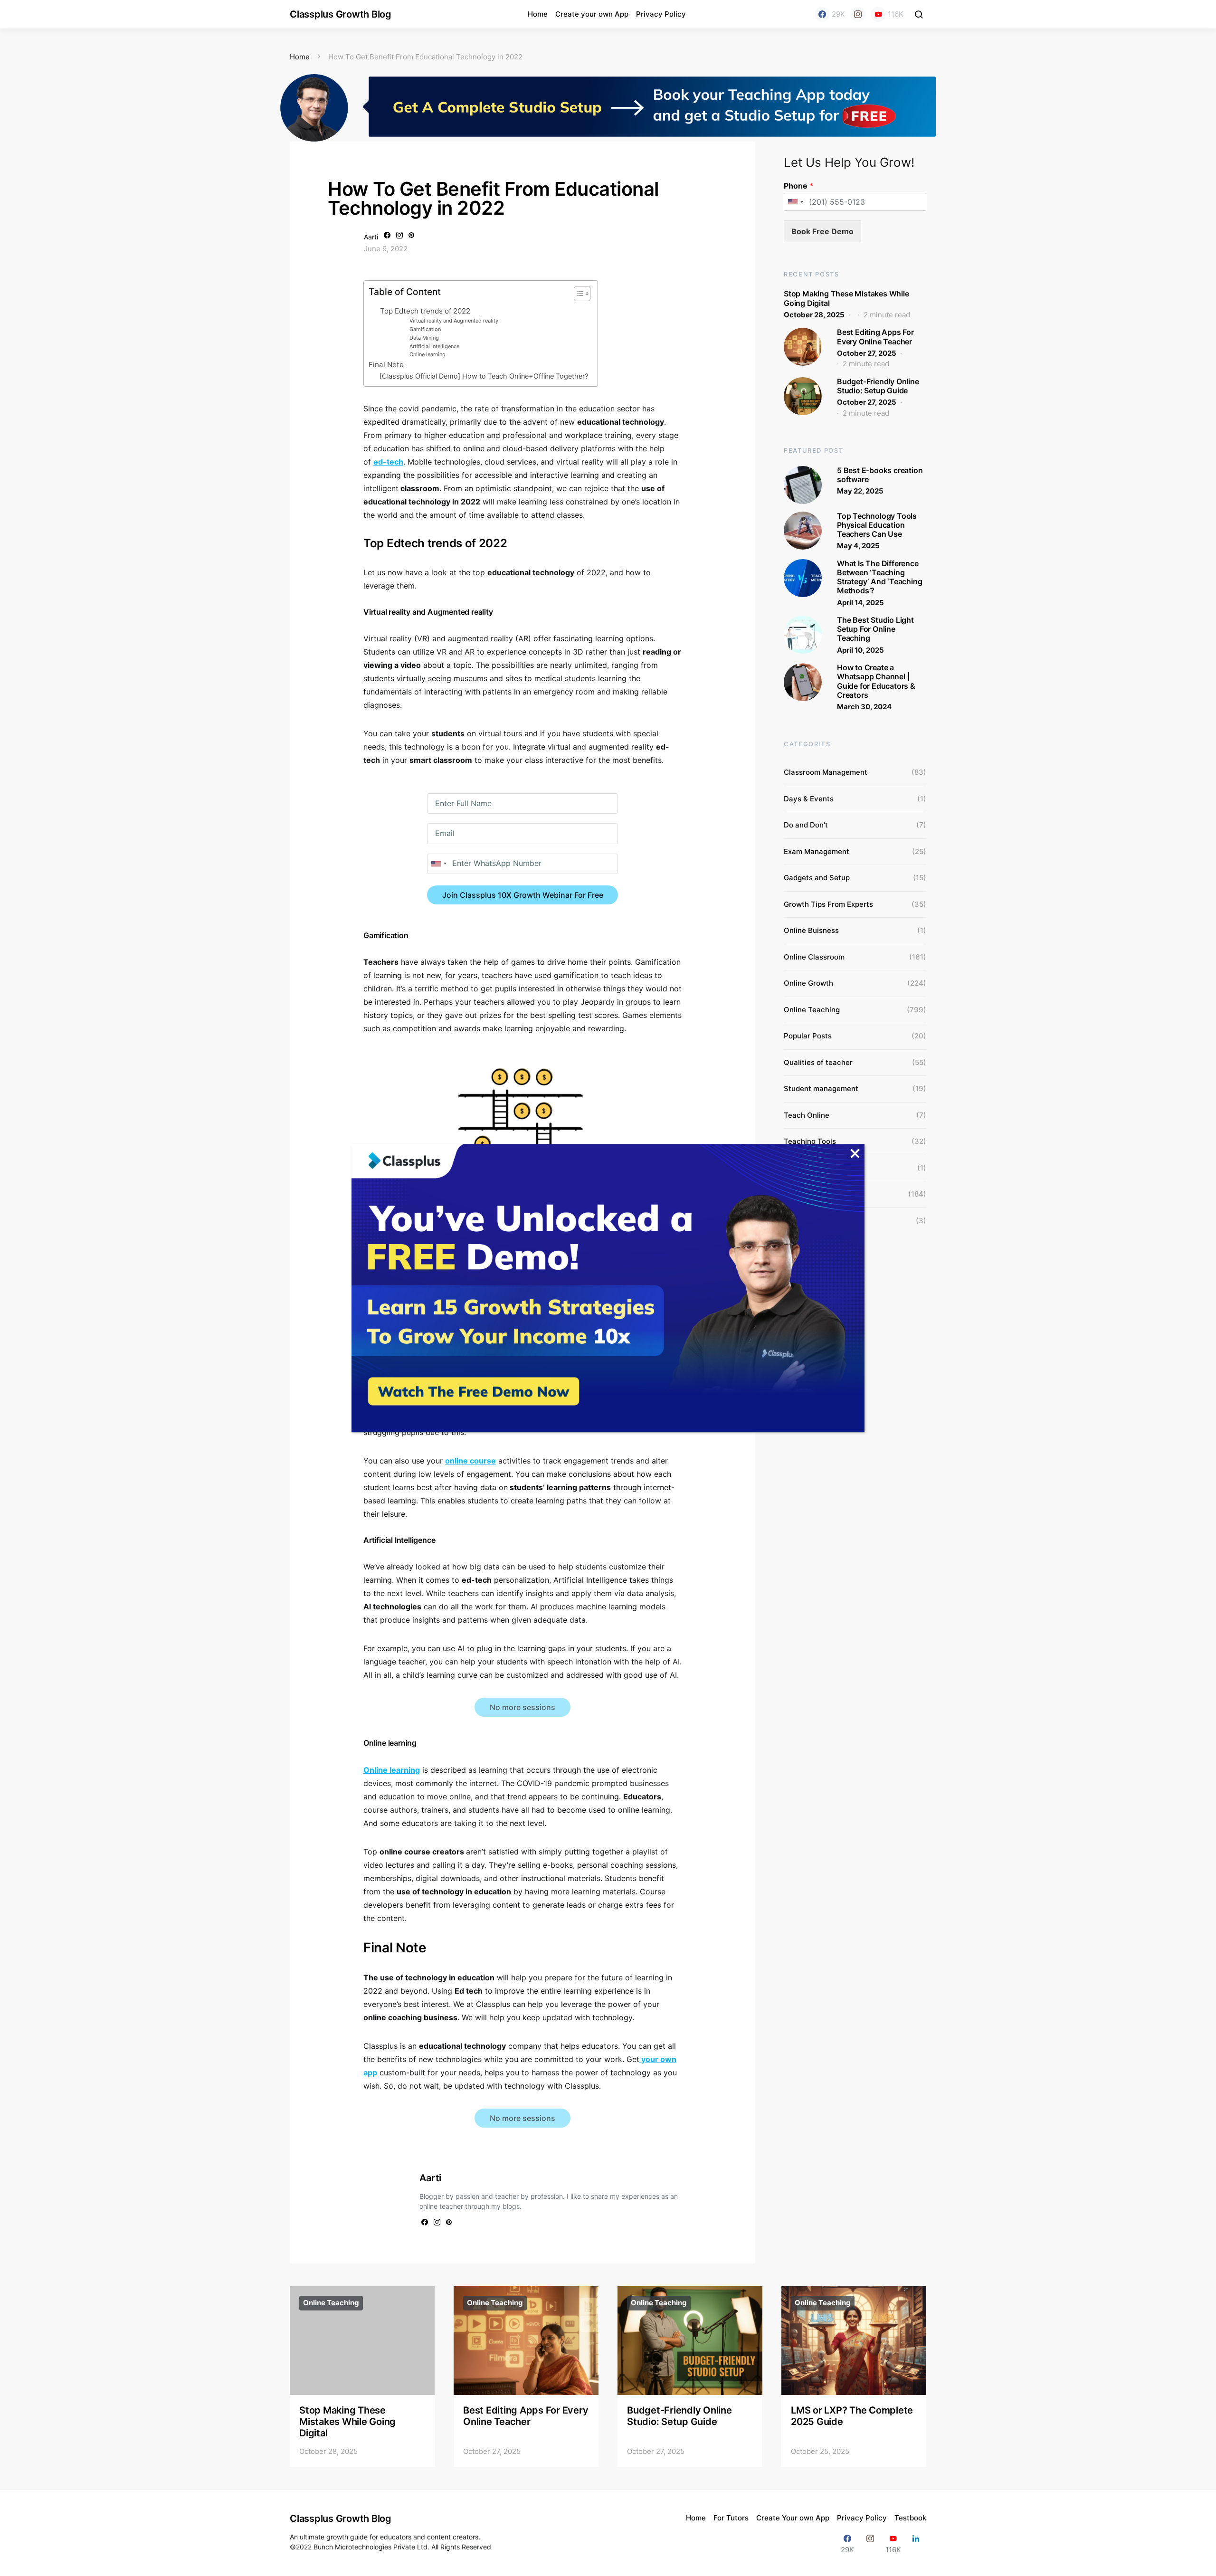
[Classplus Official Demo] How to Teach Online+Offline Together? (484, 376)
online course (470, 1461)
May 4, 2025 (858, 546)
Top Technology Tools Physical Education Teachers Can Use (877, 525)
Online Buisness (811, 930)
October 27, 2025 (867, 353)
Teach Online (807, 1115)
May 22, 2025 (860, 491)
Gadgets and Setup (817, 878)
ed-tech (388, 462)
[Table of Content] (582, 294)
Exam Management (817, 851)
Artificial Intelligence (434, 346)
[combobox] (438, 864)
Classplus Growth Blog (341, 14)
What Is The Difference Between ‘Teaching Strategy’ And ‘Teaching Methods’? (879, 577)
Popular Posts (808, 1036)
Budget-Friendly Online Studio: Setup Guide (878, 386)
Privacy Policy (661, 14)
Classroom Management (826, 772)
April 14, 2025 (860, 603)
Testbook (910, 2518)
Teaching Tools (810, 1141)
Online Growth (808, 983)
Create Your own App (793, 2518)
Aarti (371, 237)
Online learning (427, 354)
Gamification (425, 329)
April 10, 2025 (860, 650)
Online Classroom (814, 957)
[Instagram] (858, 14)
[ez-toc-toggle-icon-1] (577, 295)
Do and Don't (806, 825)
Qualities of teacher (818, 1062)
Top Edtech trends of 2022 (425, 311)
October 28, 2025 (814, 315)
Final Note (386, 365)
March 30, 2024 (864, 707)
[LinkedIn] (916, 2544)
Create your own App (592, 14)
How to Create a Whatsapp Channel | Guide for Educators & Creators (876, 681)
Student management (821, 1088)
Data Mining (424, 338)
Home (538, 14)
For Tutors (731, 2518)
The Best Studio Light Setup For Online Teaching (875, 629)
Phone (798, 186)
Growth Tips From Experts (828, 904)
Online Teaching (812, 1010)
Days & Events (809, 799)
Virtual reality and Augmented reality (454, 321)
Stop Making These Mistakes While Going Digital (846, 298)
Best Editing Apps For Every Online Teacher (875, 337)
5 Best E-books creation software (880, 475)
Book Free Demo (822, 231)
